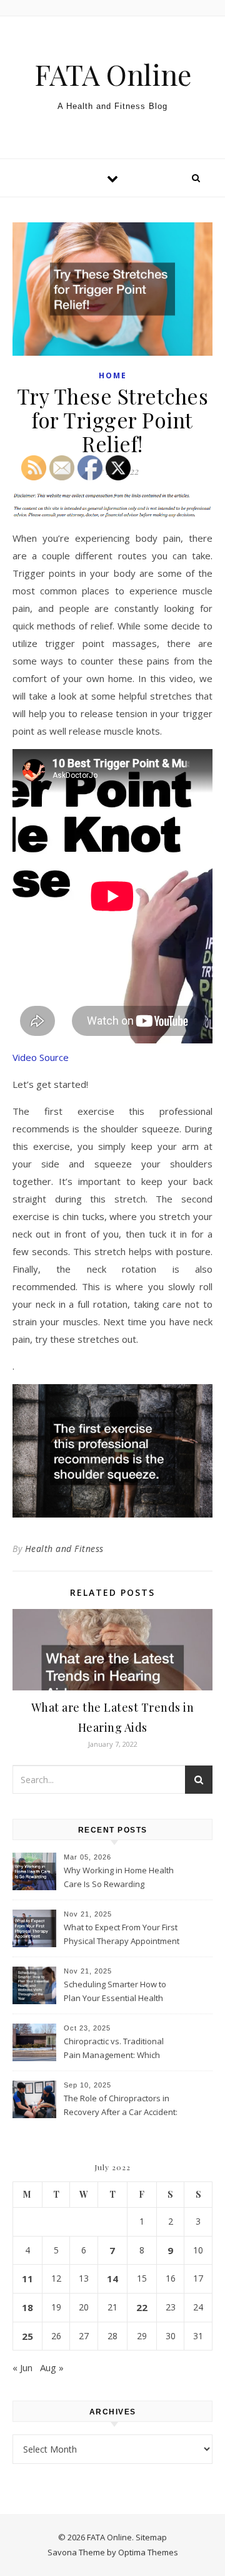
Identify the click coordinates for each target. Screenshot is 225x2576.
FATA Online (113, 74)
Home (113, 375)
